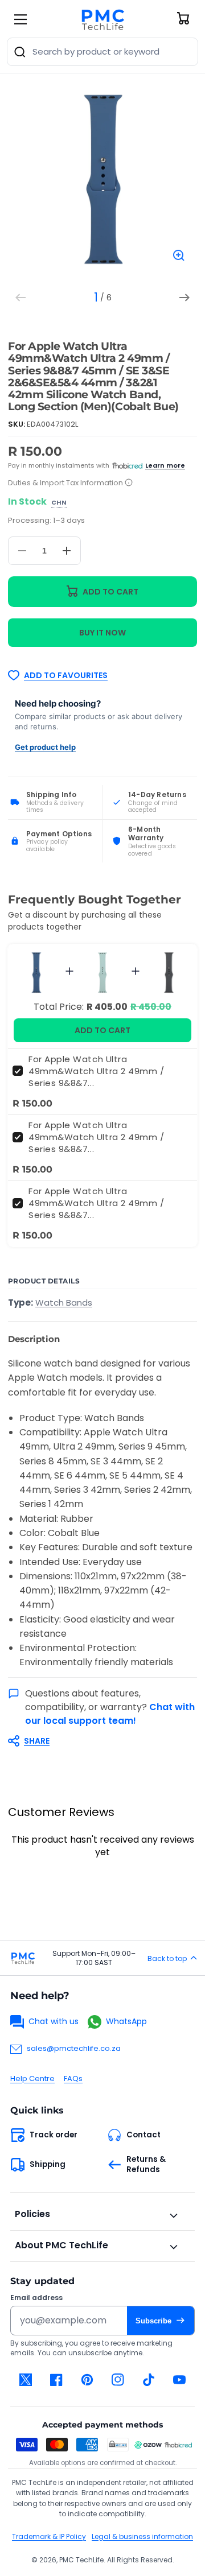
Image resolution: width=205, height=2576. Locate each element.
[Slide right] (184, 298)
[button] (97, 1741)
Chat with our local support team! (110, 1714)
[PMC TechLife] (102, 19)
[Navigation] (20, 19)
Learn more (165, 465)
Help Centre (32, 2078)
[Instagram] (118, 2380)
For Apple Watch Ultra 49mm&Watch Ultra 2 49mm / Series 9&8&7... (97, 1071)
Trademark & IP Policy (49, 2536)
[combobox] (102, 52)
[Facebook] (56, 2380)
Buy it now (102, 633)
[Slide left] (20, 298)
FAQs (73, 2078)
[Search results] (20, 52)
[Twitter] (26, 2380)
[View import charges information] (129, 483)
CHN (59, 503)
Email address (36, 2298)
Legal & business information (142, 2536)
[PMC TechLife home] (23, 1958)
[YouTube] (179, 2380)
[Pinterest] (87, 2380)
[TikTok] (149, 2380)
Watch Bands (64, 1303)
